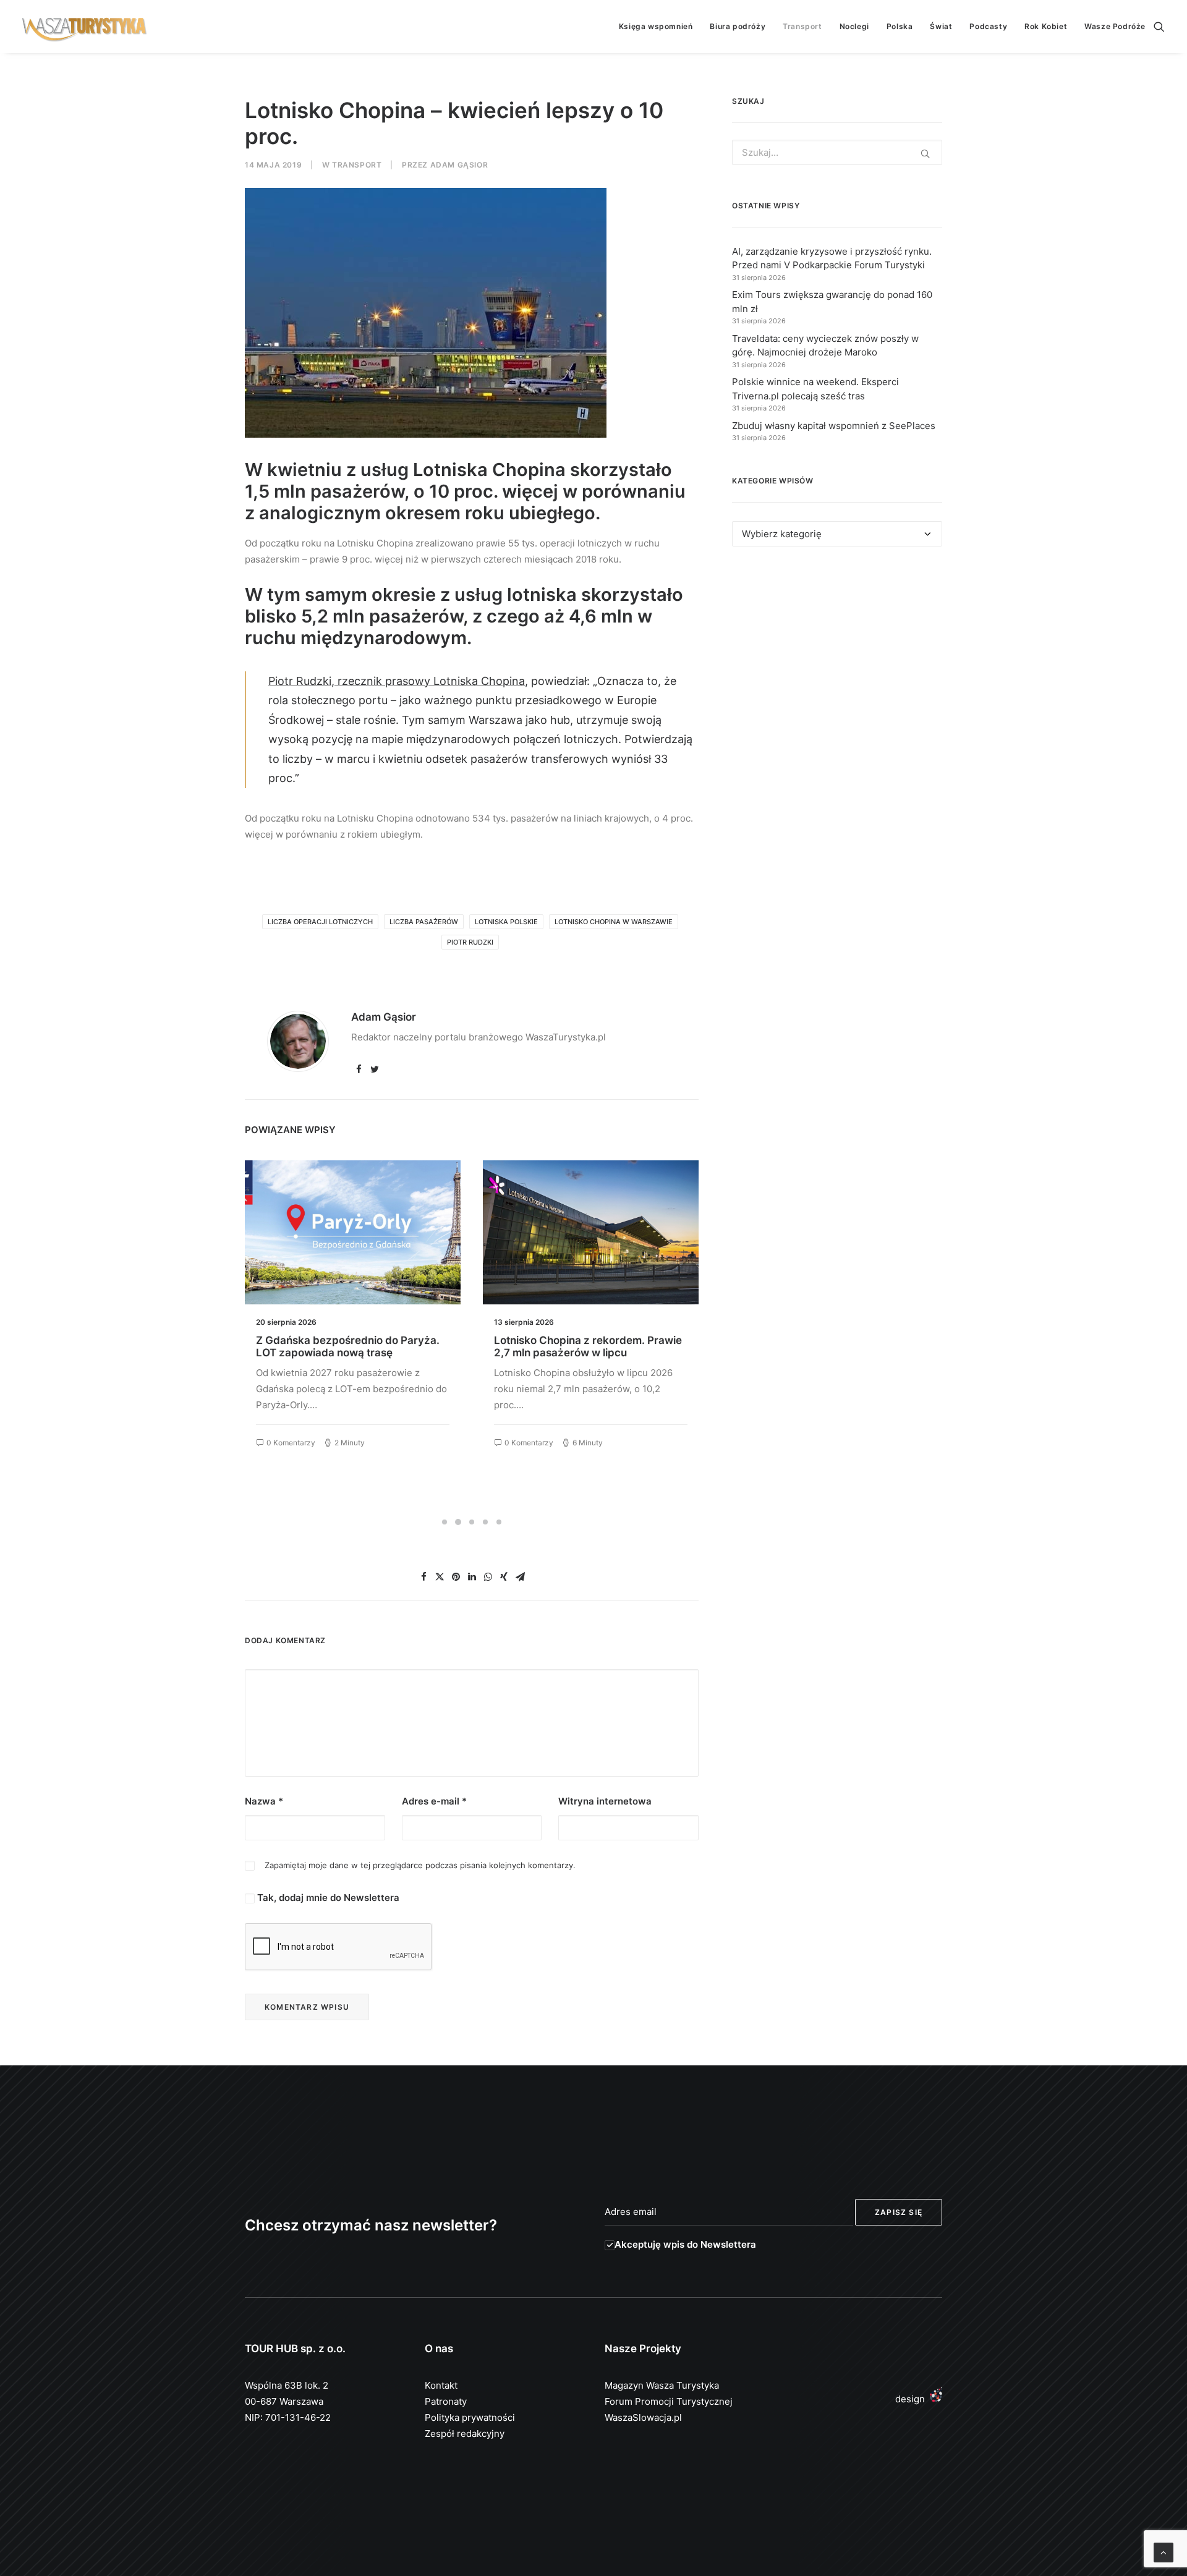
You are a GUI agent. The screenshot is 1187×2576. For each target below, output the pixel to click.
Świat (941, 26)
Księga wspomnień (656, 26)
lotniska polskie (506, 922)
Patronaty (446, 2401)
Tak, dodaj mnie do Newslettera (327, 1898)
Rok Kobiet (1046, 26)
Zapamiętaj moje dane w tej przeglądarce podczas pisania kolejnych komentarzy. (420, 1865)
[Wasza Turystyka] (85, 27)
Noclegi (854, 26)
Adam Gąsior (459, 165)
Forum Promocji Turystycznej (669, 2401)
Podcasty (988, 26)
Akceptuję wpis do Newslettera (685, 2244)
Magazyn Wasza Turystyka (662, 2385)
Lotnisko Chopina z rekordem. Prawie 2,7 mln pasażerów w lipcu (350, 1346)
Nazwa (264, 1801)
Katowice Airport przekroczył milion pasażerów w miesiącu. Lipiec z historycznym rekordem (584, 1353)
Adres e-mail (434, 1801)
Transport (802, 26)
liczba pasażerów (424, 922)
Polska (900, 26)
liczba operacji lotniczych (320, 922)
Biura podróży (738, 26)
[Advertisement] (837, 670)
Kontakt (441, 2385)
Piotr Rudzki (470, 942)
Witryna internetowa (605, 1801)
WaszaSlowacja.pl (643, 2417)
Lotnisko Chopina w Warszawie (614, 922)
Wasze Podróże (1115, 26)
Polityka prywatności (470, 2417)
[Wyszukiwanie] (1159, 27)
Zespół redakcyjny (465, 2434)
